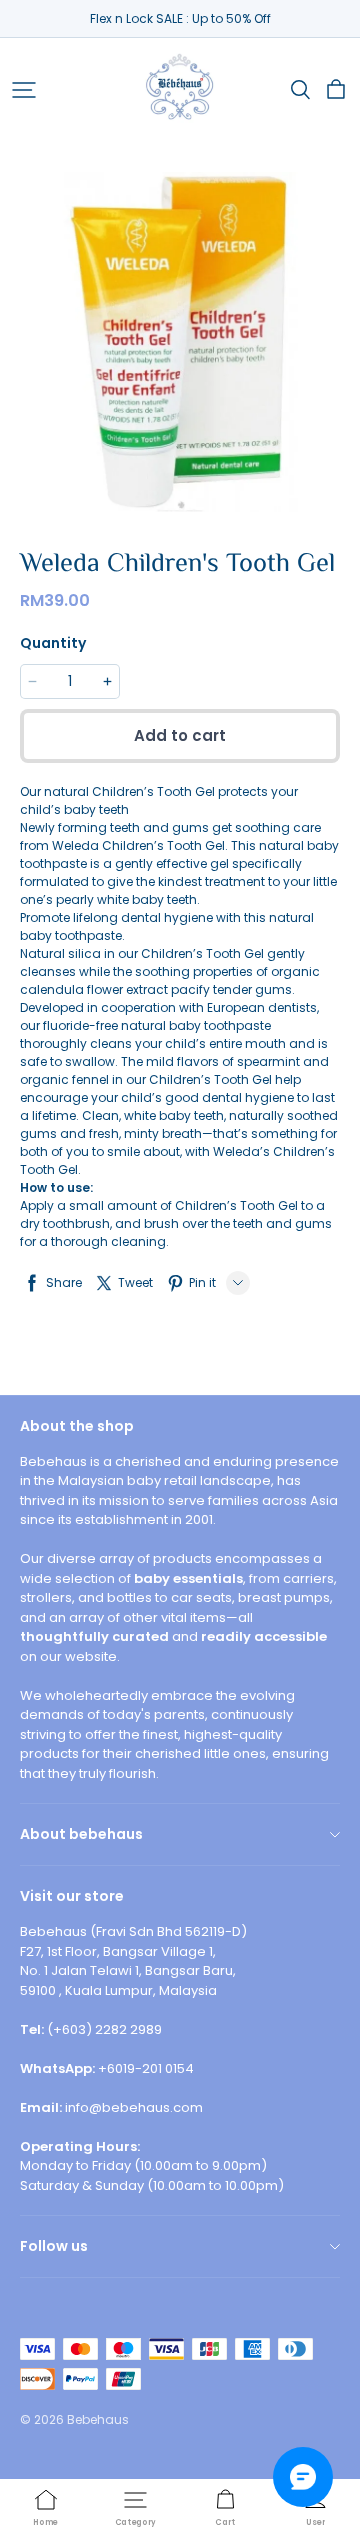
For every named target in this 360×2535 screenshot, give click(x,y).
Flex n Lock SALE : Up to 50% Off (180, 18)
